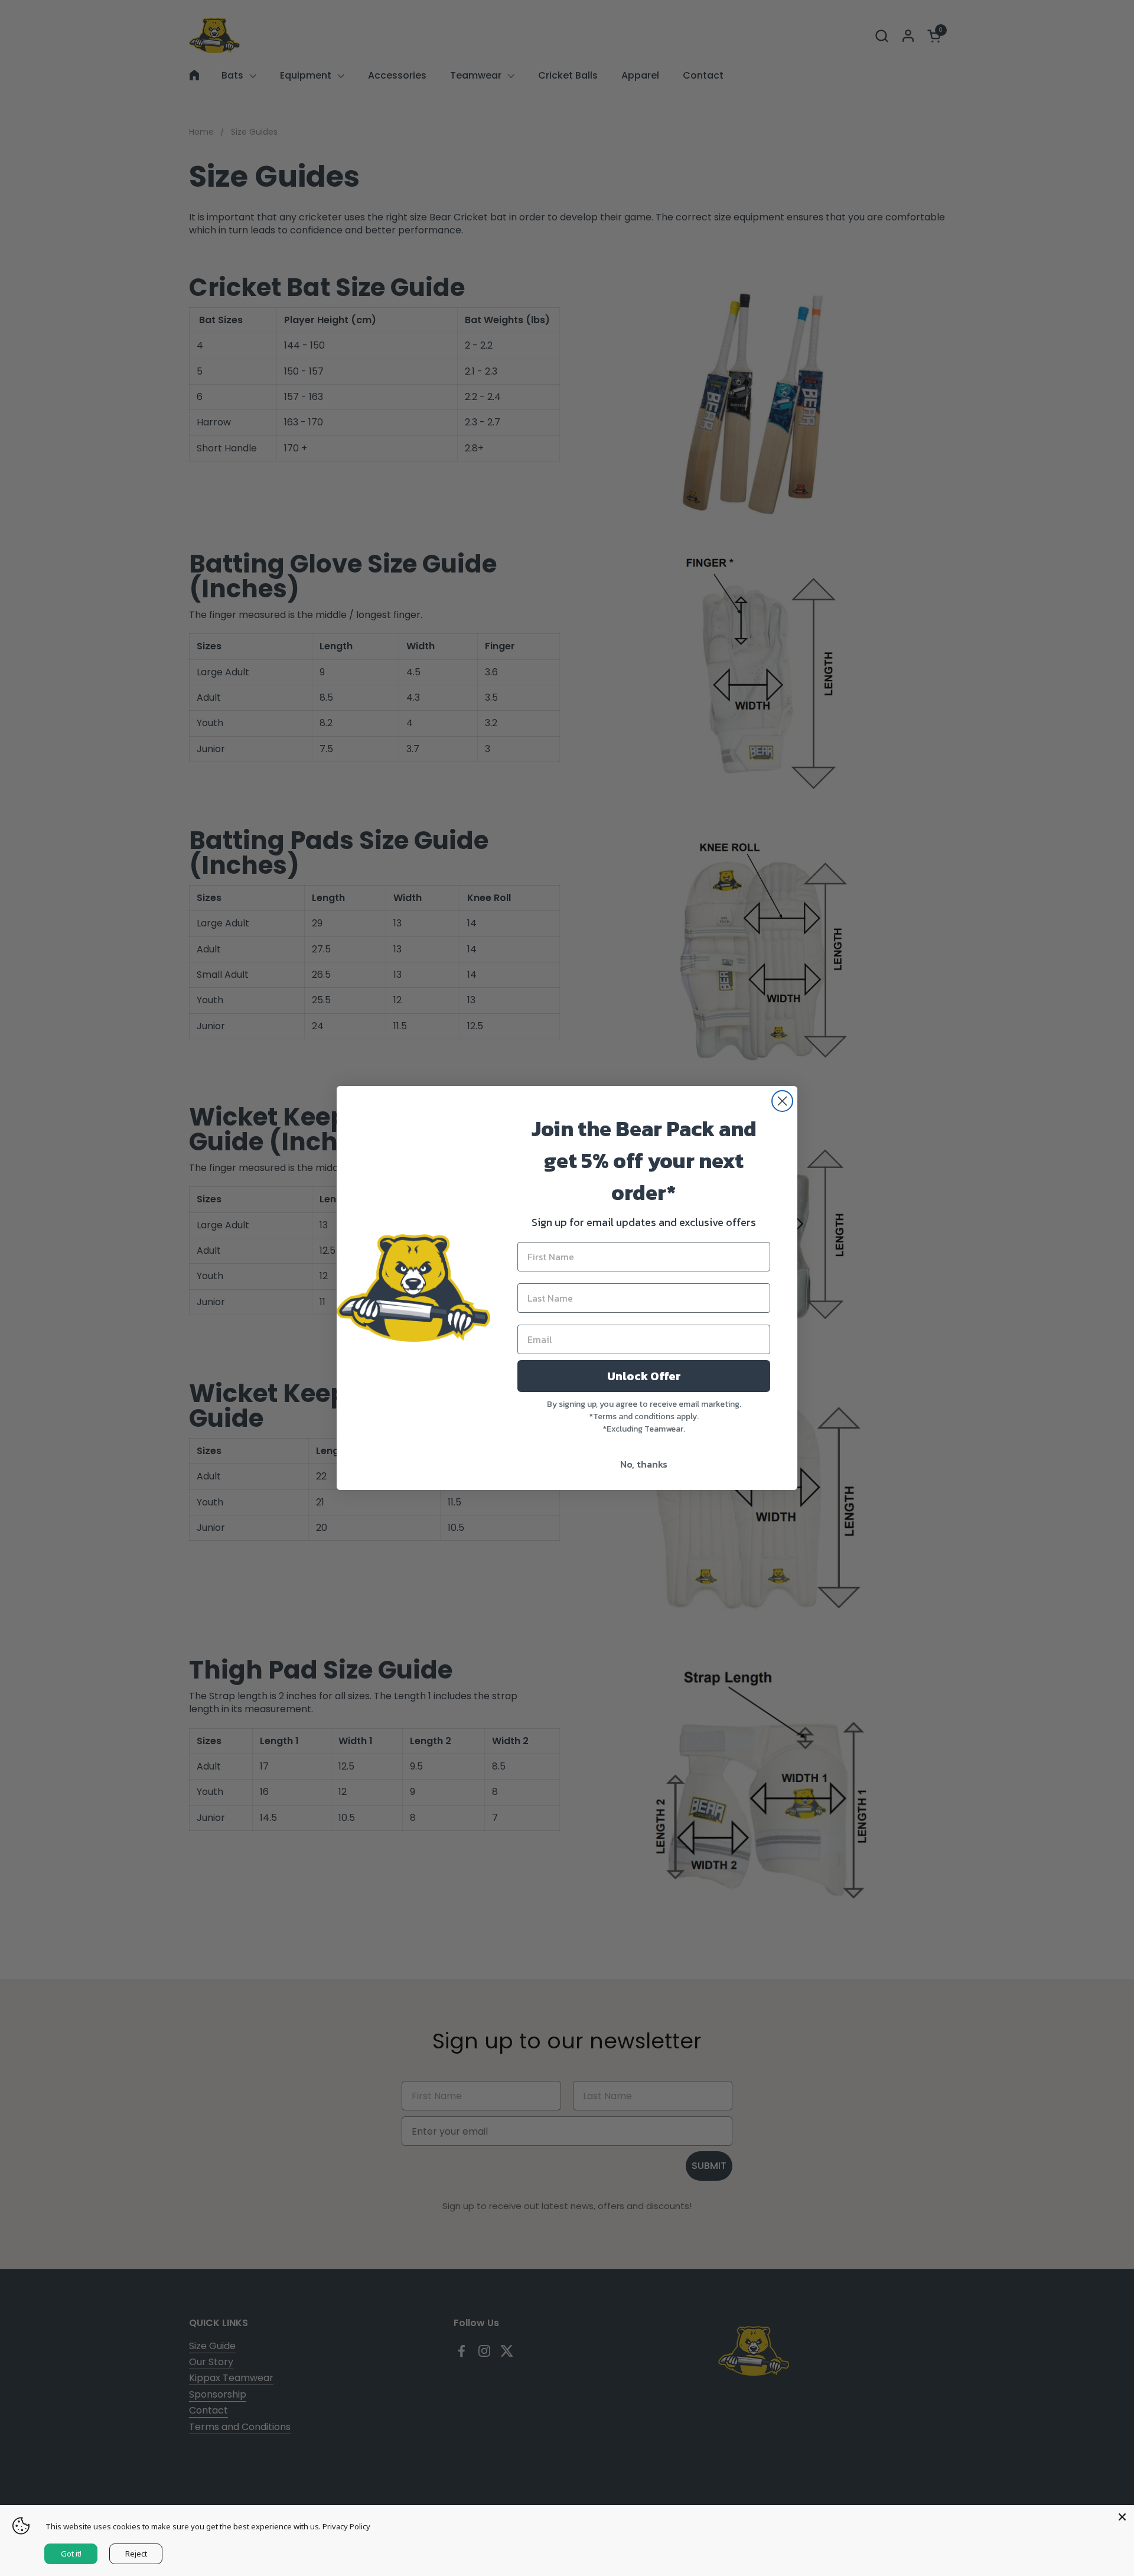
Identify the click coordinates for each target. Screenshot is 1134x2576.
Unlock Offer (644, 1376)
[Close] (1122, 2517)
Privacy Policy (346, 2526)
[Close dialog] (782, 1101)
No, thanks (644, 1464)
